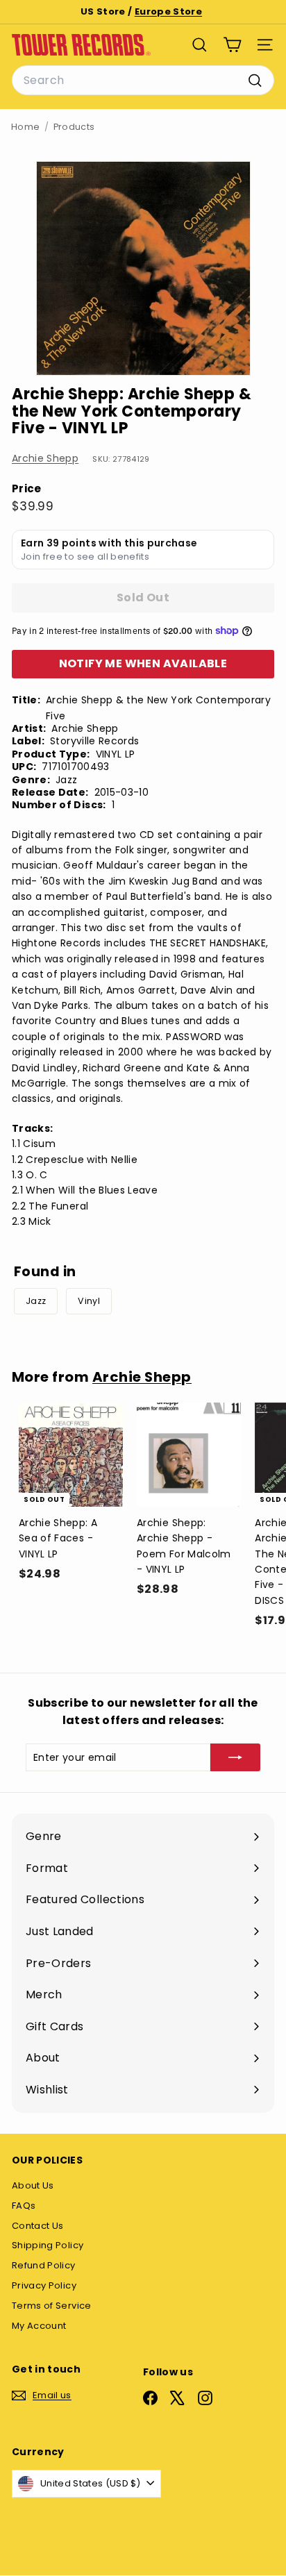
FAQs (24, 2206)
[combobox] (143, 81)
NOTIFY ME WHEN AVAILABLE (143, 663)
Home (25, 127)
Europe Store (168, 11)
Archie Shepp (45, 458)
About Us (33, 2185)
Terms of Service (52, 2306)
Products (74, 127)
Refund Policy (44, 2265)
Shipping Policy (48, 2245)
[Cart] (232, 45)
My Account (39, 2326)
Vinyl (89, 1301)
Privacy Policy (44, 2285)
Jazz (36, 1301)
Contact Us (38, 2226)
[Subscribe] (235, 1757)
